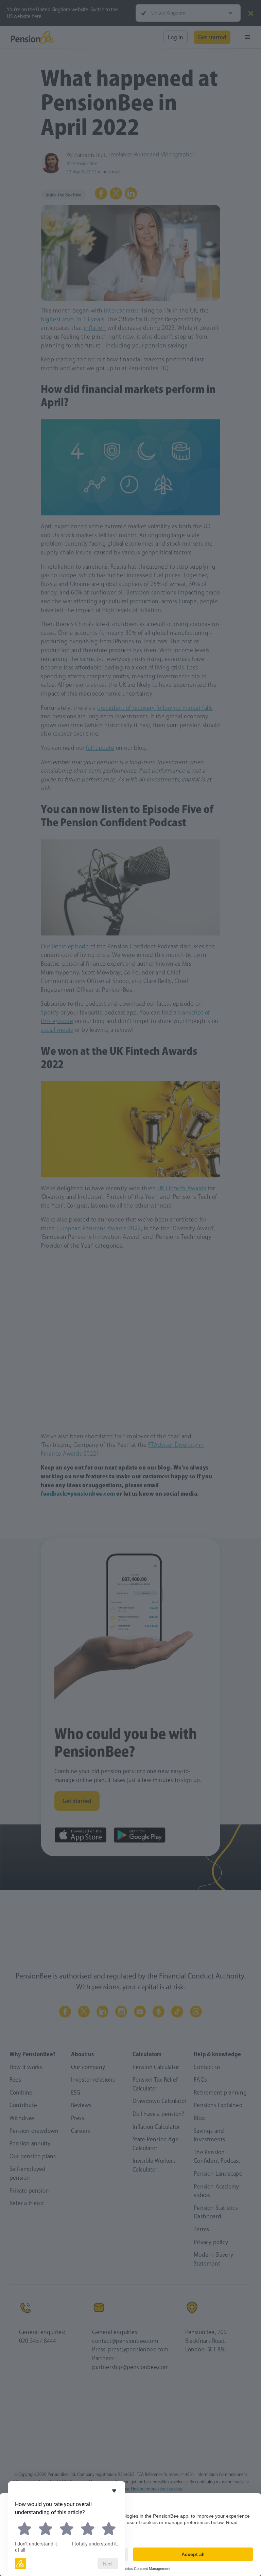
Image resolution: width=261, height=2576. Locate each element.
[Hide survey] (114, 2491)
